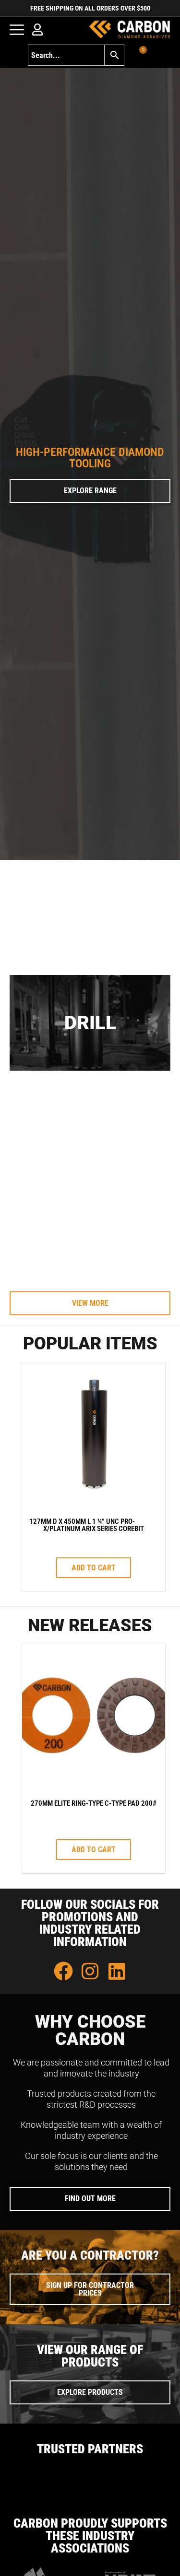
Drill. (23, 427)
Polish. (26, 442)
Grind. (25, 435)
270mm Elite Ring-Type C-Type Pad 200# (94, 1803)
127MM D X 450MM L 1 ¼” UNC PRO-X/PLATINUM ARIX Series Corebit (87, 1525)
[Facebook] (63, 1971)
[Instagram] (90, 1971)
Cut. (22, 419)
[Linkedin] (117, 1971)
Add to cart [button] (94, 1568)
